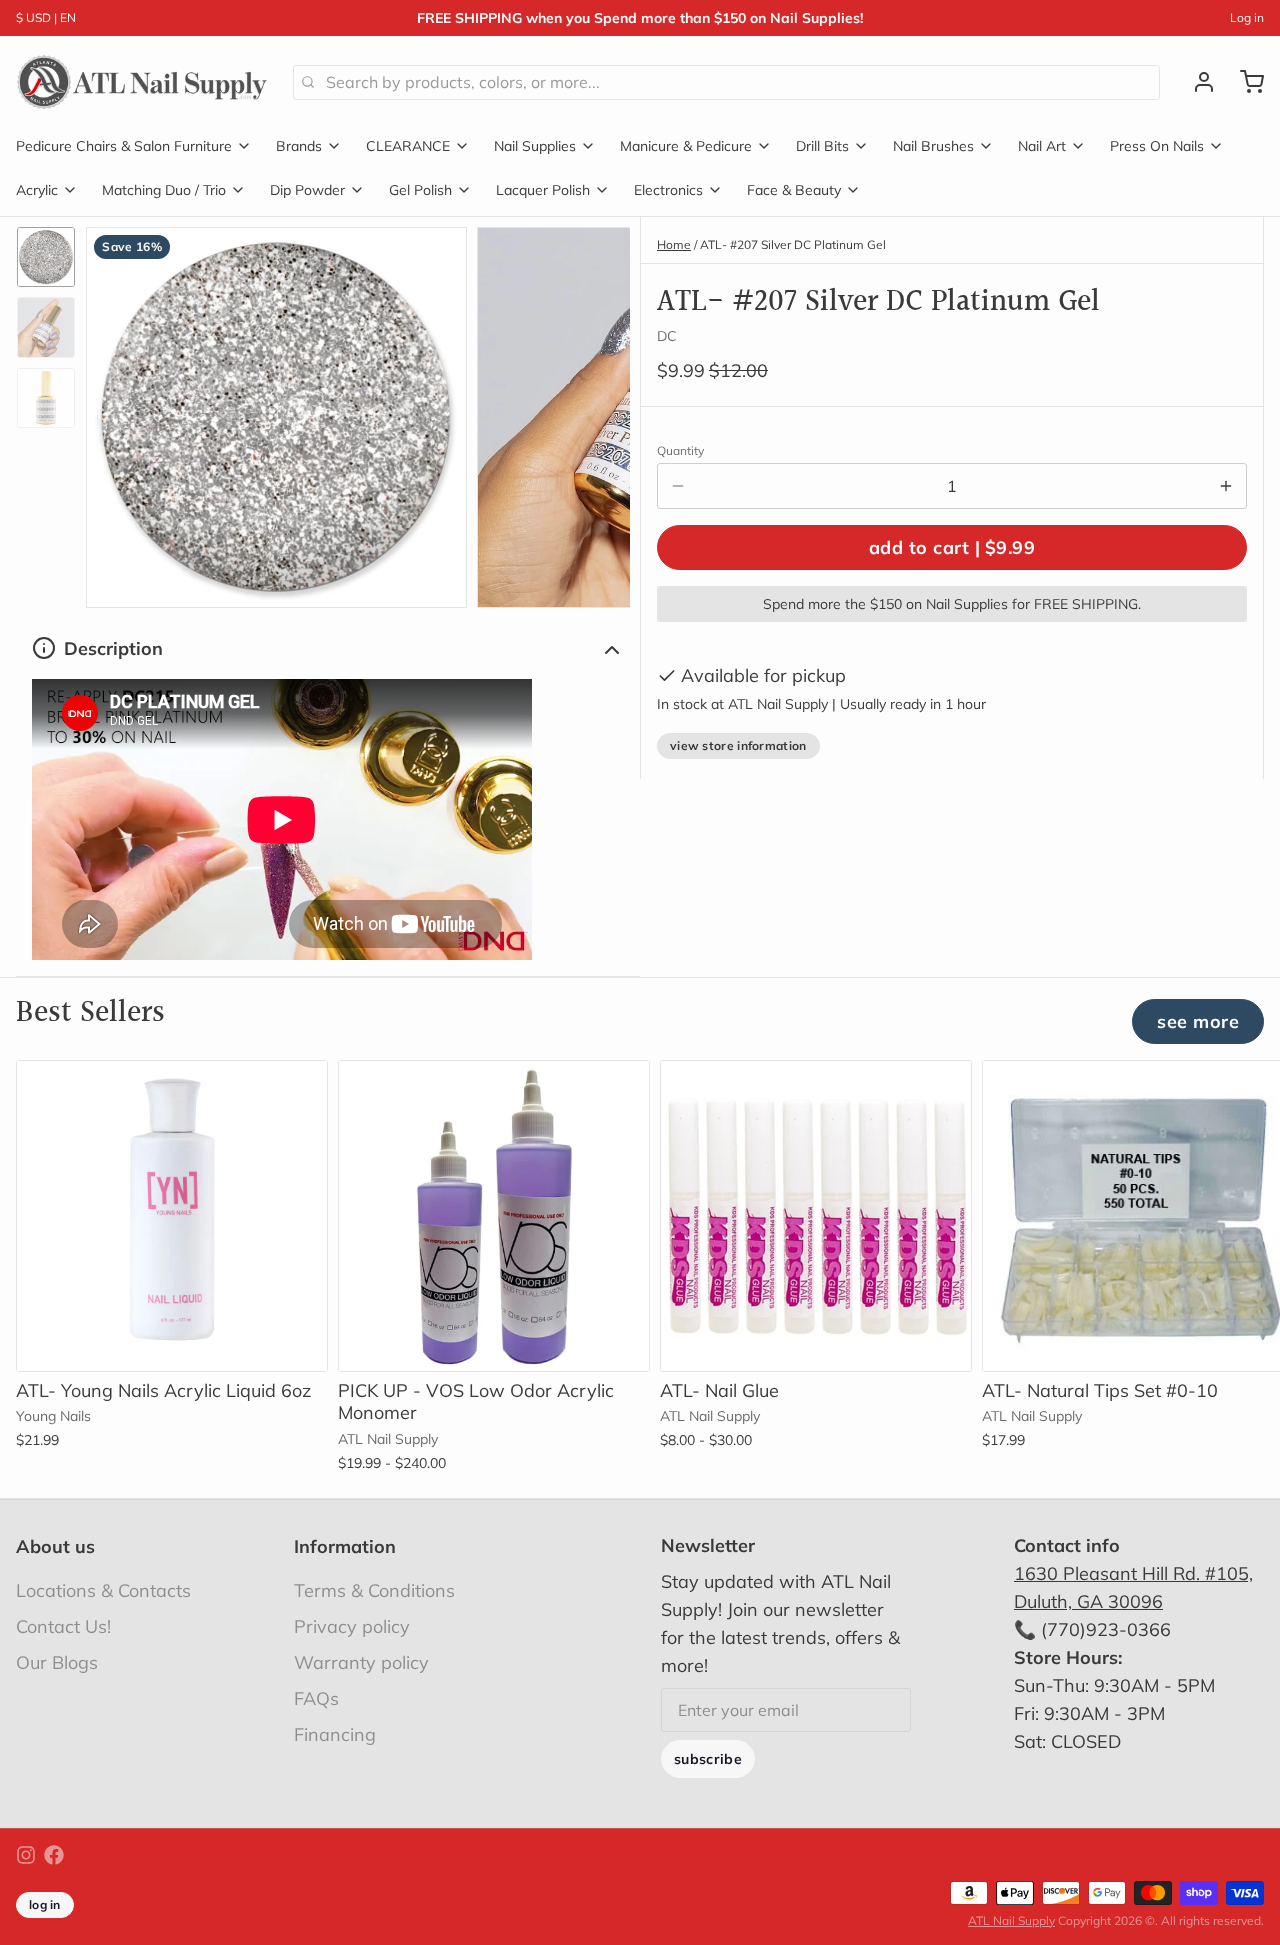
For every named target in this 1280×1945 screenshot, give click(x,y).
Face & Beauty (794, 190)
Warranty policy (361, 1662)
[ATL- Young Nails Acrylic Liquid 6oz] (172, 1216)
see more (1198, 1021)
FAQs (316, 1698)
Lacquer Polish (543, 190)
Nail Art (1042, 146)
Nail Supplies (535, 146)
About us (55, 1546)
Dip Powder (307, 190)
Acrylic (37, 190)
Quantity (680, 450)
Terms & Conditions (374, 1590)
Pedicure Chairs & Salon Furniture (124, 146)
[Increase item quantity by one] (1226, 486)
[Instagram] (26, 1855)
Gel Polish (420, 190)
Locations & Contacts (103, 1590)
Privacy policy (352, 1626)
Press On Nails (1157, 146)
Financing (335, 1734)
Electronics (668, 190)
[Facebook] (54, 1855)
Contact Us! (63, 1626)
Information (345, 1546)
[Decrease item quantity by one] (678, 486)
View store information (738, 745)
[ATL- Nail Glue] (816, 1216)
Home (674, 244)
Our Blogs (57, 1662)
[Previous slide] (117, 412)
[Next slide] (599, 412)
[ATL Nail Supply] (142, 82)
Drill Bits (822, 146)
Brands (299, 146)
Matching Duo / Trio (164, 190)
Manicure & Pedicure (686, 146)
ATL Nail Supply (1011, 1920)
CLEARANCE (408, 146)
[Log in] (1196, 82)
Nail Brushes (933, 146)
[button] (952, 547)
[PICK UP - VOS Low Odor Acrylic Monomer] (494, 1216)
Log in (1247, 17)
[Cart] (1244, 82)
